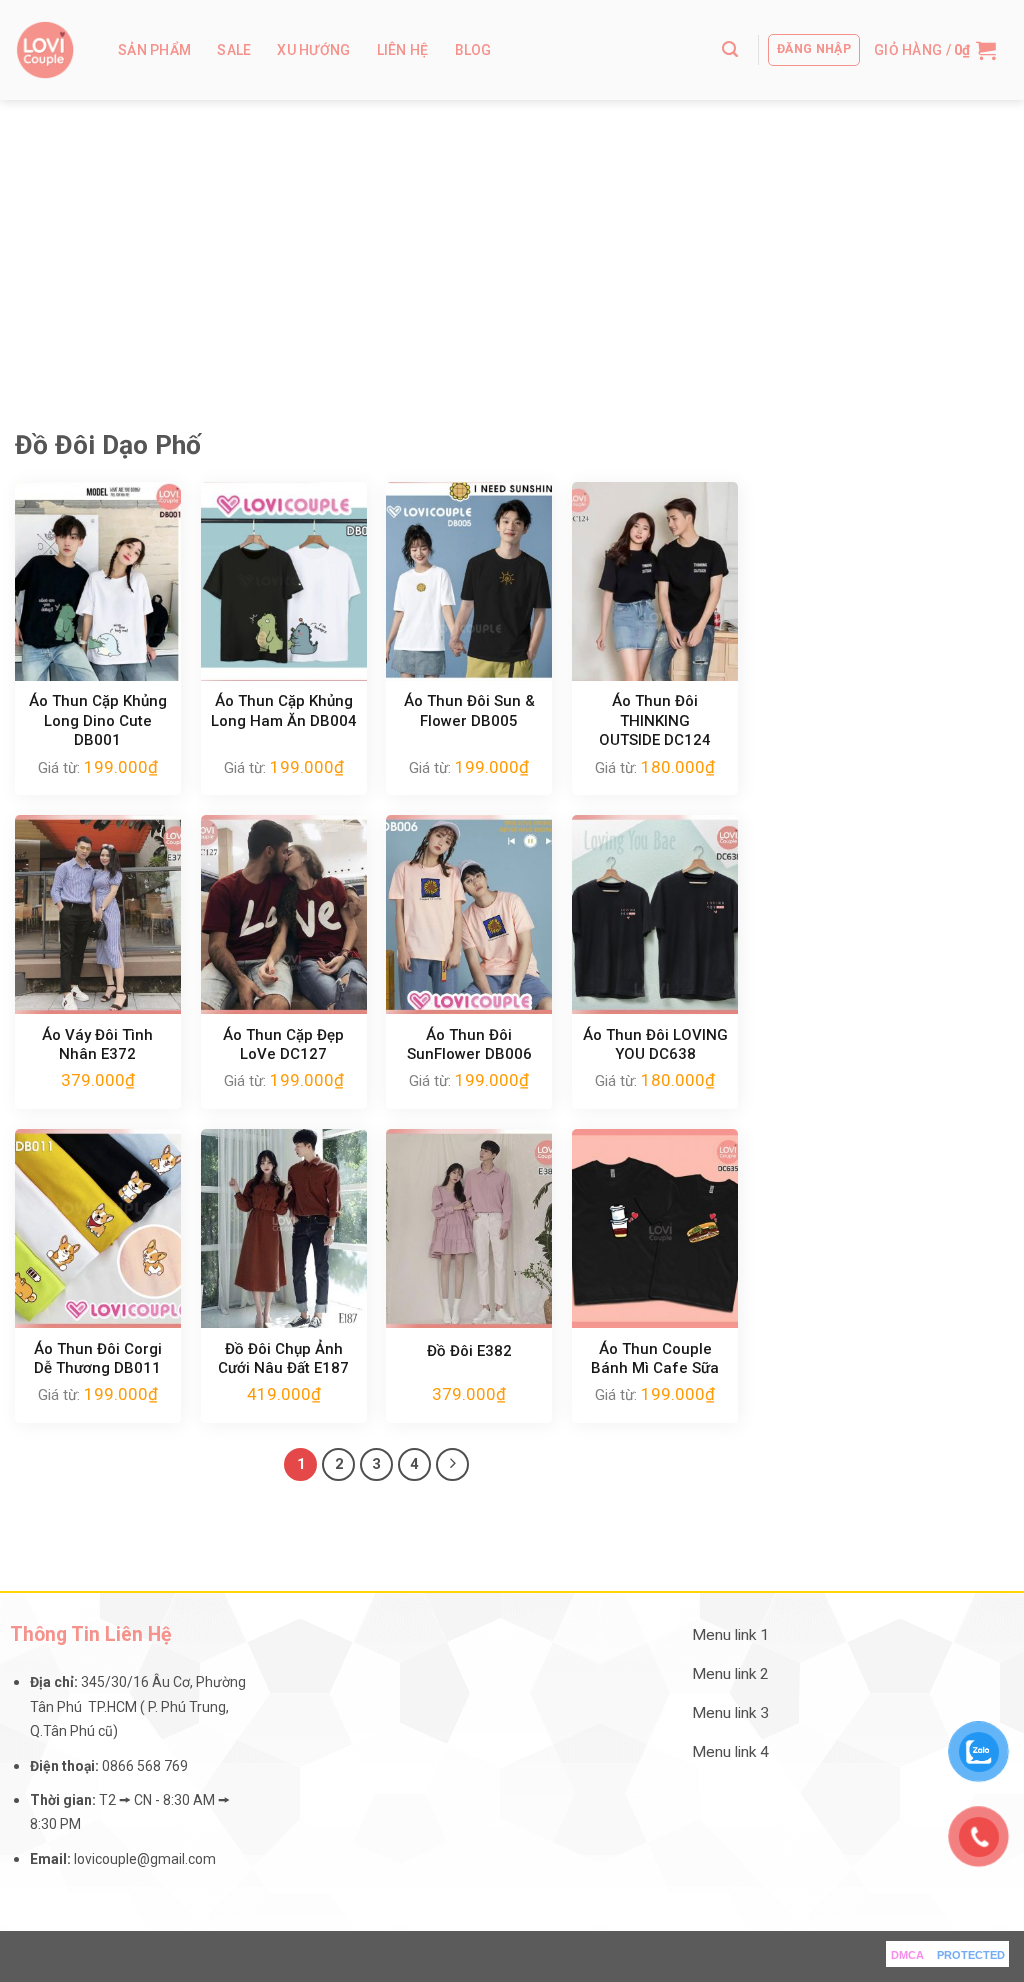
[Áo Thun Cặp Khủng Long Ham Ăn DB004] (284, 581)
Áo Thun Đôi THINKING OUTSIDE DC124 (655, 720)
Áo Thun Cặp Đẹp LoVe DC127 (283, 1045)
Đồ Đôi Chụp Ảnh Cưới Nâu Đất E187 (283, 1359)
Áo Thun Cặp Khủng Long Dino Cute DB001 (98, 720)
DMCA (907, 1955)
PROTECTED (971, 1955)
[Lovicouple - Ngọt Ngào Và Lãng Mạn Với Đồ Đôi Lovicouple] (45, 50)
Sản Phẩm (154, 50)
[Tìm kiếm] (730, 49)
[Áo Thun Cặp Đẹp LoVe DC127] (284, 914)
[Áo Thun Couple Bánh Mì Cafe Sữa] (655, 1228)
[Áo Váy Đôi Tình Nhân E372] (98, 914)
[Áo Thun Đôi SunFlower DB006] (469, 914)
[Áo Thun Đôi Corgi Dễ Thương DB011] (98, 1228)
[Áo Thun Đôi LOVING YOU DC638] (655, 914)
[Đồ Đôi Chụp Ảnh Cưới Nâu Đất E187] (284, 1228)
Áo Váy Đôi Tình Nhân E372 (97, 1045)
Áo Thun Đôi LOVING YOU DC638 (655, 1045)
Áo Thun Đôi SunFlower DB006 (469, 1045)
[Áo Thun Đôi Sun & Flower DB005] (469, 581)
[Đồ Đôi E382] (469, 1228)
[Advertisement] (512, 250)
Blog (473, 50)
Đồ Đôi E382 (469, 1351)
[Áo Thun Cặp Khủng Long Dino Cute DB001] (98, 581)
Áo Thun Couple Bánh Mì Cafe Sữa (655, 1359)
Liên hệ (403, 50)
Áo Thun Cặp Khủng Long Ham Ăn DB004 (284, 711)
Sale (234, 50)
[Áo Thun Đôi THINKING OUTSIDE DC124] (655, 581)
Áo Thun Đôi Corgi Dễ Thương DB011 (98, 1359)
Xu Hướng (313, 50)
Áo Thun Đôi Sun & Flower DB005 (469, 711)
